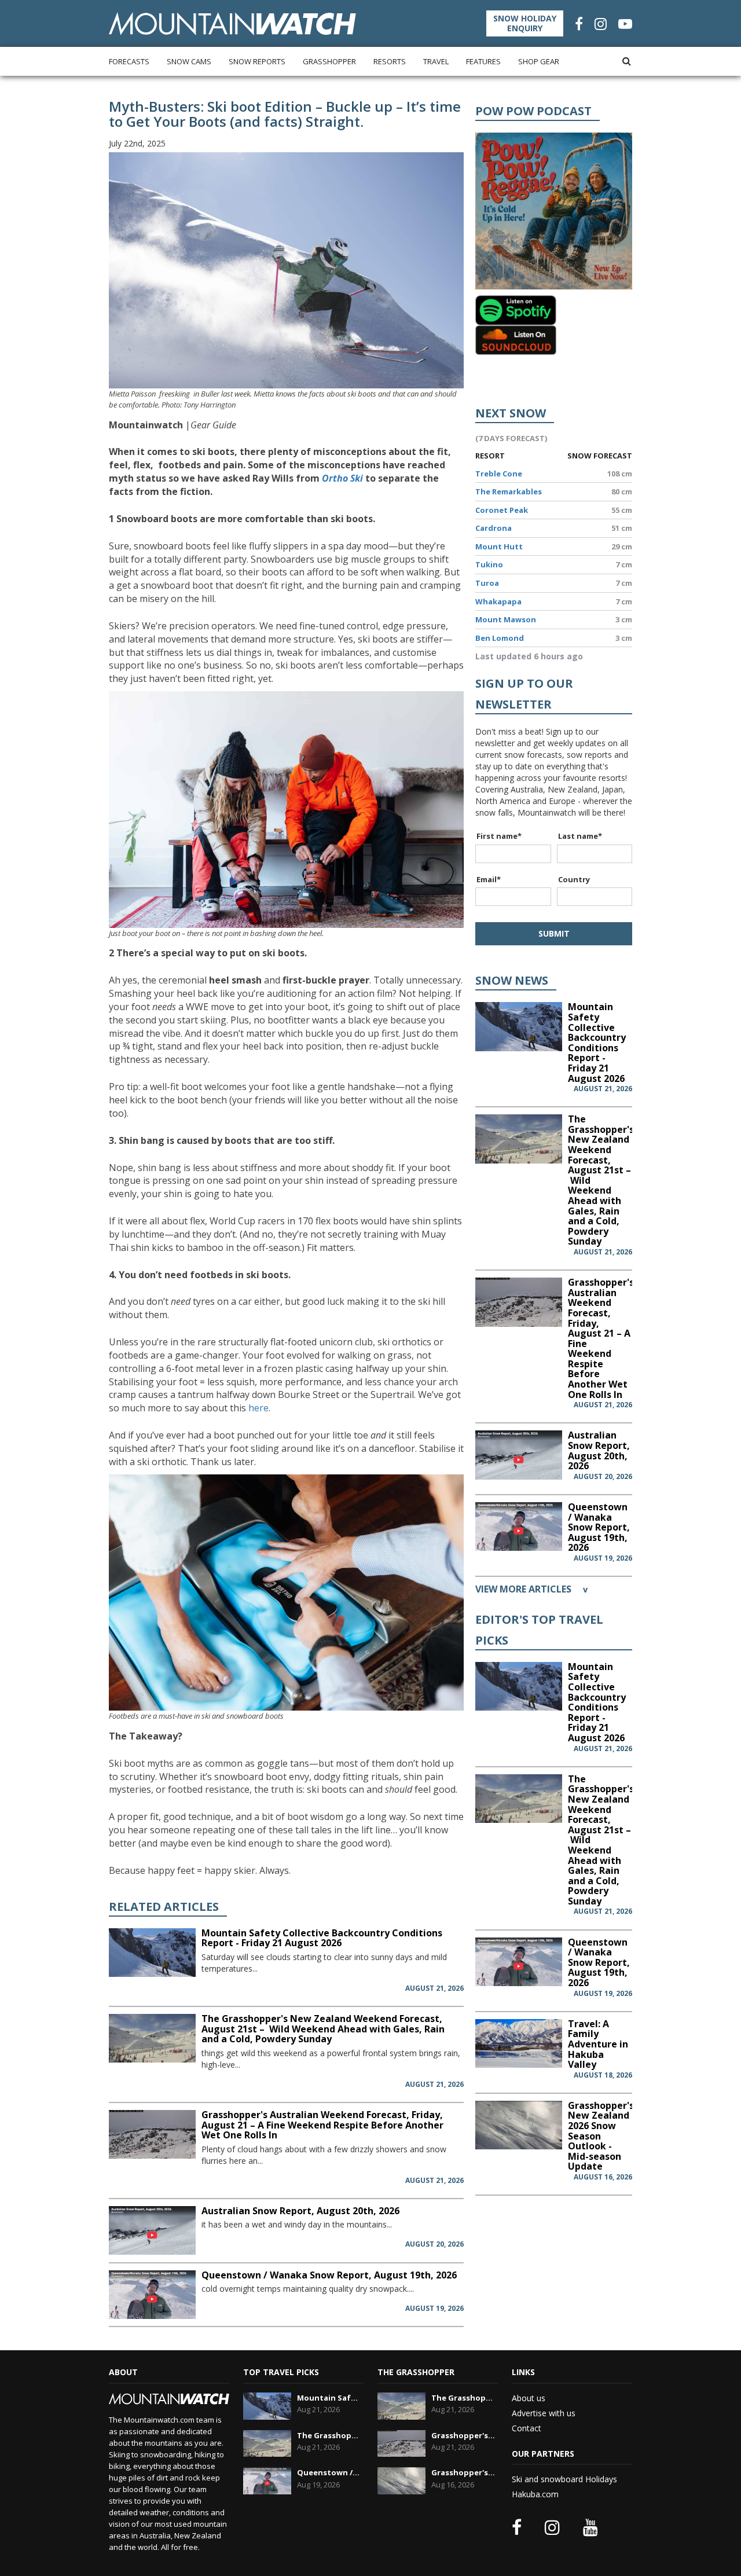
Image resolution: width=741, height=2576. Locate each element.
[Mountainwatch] (232, 23)
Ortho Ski (342, 478)
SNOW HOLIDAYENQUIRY (525, 23)
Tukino (489, 564)
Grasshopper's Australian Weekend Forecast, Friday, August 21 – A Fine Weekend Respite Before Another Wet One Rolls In (322, 2125)
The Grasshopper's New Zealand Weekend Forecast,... (329, 2435)
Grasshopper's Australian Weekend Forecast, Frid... (463, 2435)
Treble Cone (499, 474)
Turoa (487, 583)
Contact (527, 2428)
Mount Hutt (499, 546)
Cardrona (494, 528)
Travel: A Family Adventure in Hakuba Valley (598, 2044)
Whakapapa (498, 601)
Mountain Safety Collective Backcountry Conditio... (329, 2398)
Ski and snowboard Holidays (564, 2479)
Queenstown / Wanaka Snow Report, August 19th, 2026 (329, 2275)
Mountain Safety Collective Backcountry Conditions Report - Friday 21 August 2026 (322, 1938)
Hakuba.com (535, 2494)
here (258, 1408)
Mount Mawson (506, 619)
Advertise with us (544, 2413)
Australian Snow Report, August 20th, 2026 (300, 2211)
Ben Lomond (500, 638)
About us (529, 2398)
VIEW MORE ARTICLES (531, 1589)
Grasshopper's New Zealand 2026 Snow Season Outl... (463, 2472)
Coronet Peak (502, 510)
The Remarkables (509, 491)
